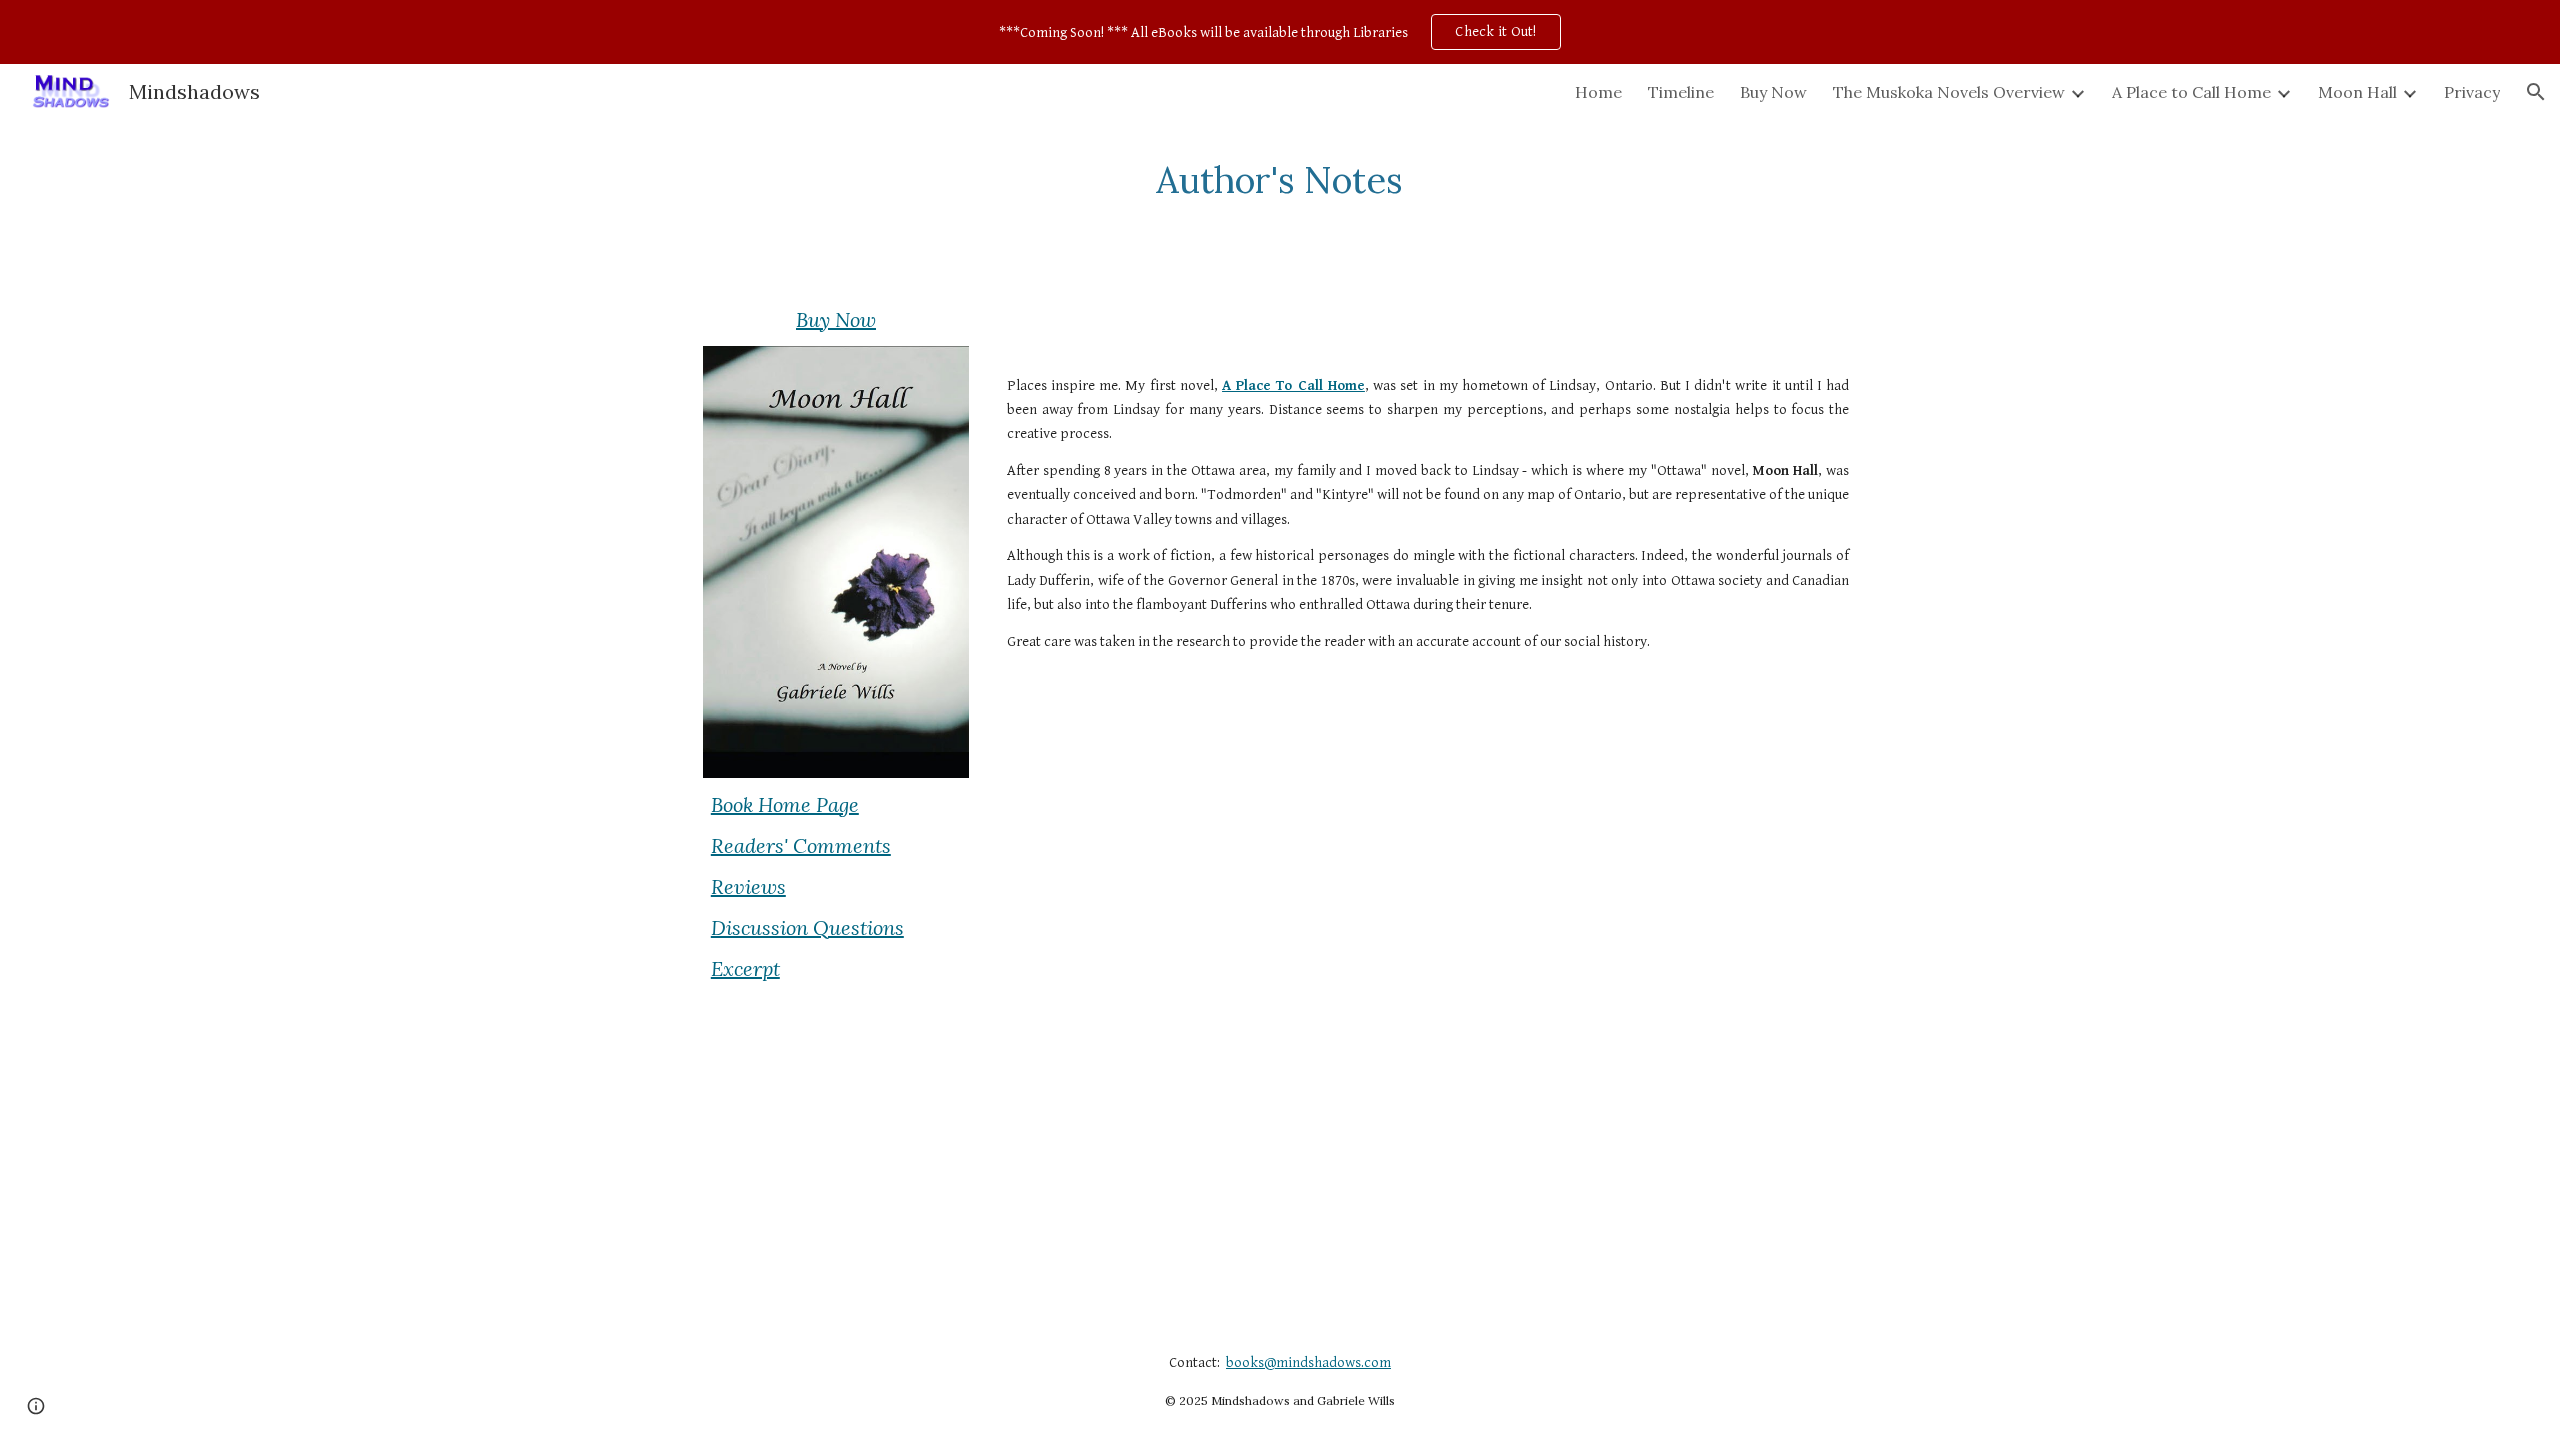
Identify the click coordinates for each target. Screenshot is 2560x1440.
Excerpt (745, 968)
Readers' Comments (801, 845)
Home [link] (1598, 92)
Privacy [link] (2472, 92)
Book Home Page (785, 804)
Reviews (748, 886)
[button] (2536, 92)
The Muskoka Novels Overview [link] (1949, 92)
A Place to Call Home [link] (2191, 92)
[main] (1280, 180)
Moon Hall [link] (2357, 92)
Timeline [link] (1681, 92)
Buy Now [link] (1773, 92)
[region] (1280, 32)
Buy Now (836, 319)
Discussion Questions (807, 927)
